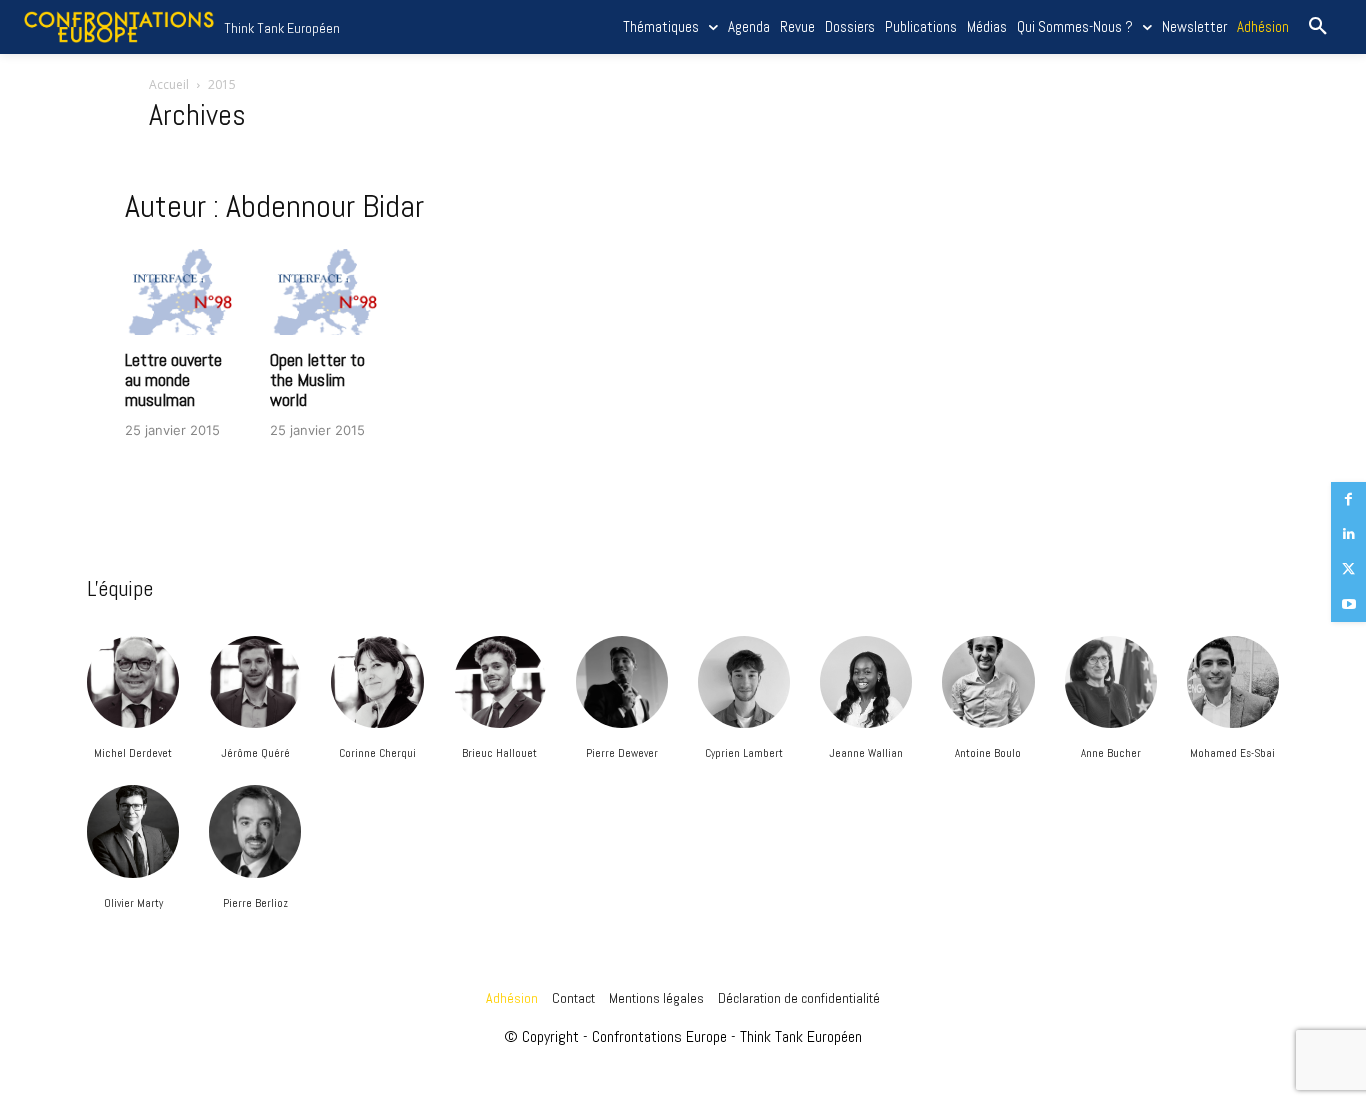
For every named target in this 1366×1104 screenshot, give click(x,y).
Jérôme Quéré (255, 753)
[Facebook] (1348, 499)
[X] (1348, 569)
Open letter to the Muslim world (317, 379)
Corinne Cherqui (377, 753)
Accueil (169, 84)
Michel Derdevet (133, 753)
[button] (1318, 27)
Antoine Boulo (988, 753)
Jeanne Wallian (866, 753)
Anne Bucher (1111, 753)
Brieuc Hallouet (499, 753)
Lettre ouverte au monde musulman (173, 379)
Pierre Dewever (622, 753)
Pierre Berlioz (255, 903)
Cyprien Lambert (744, 753)
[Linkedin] (1348, 534)
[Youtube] (1348, 604)
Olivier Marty (133, 903)
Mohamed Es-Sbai (1232, 753)
